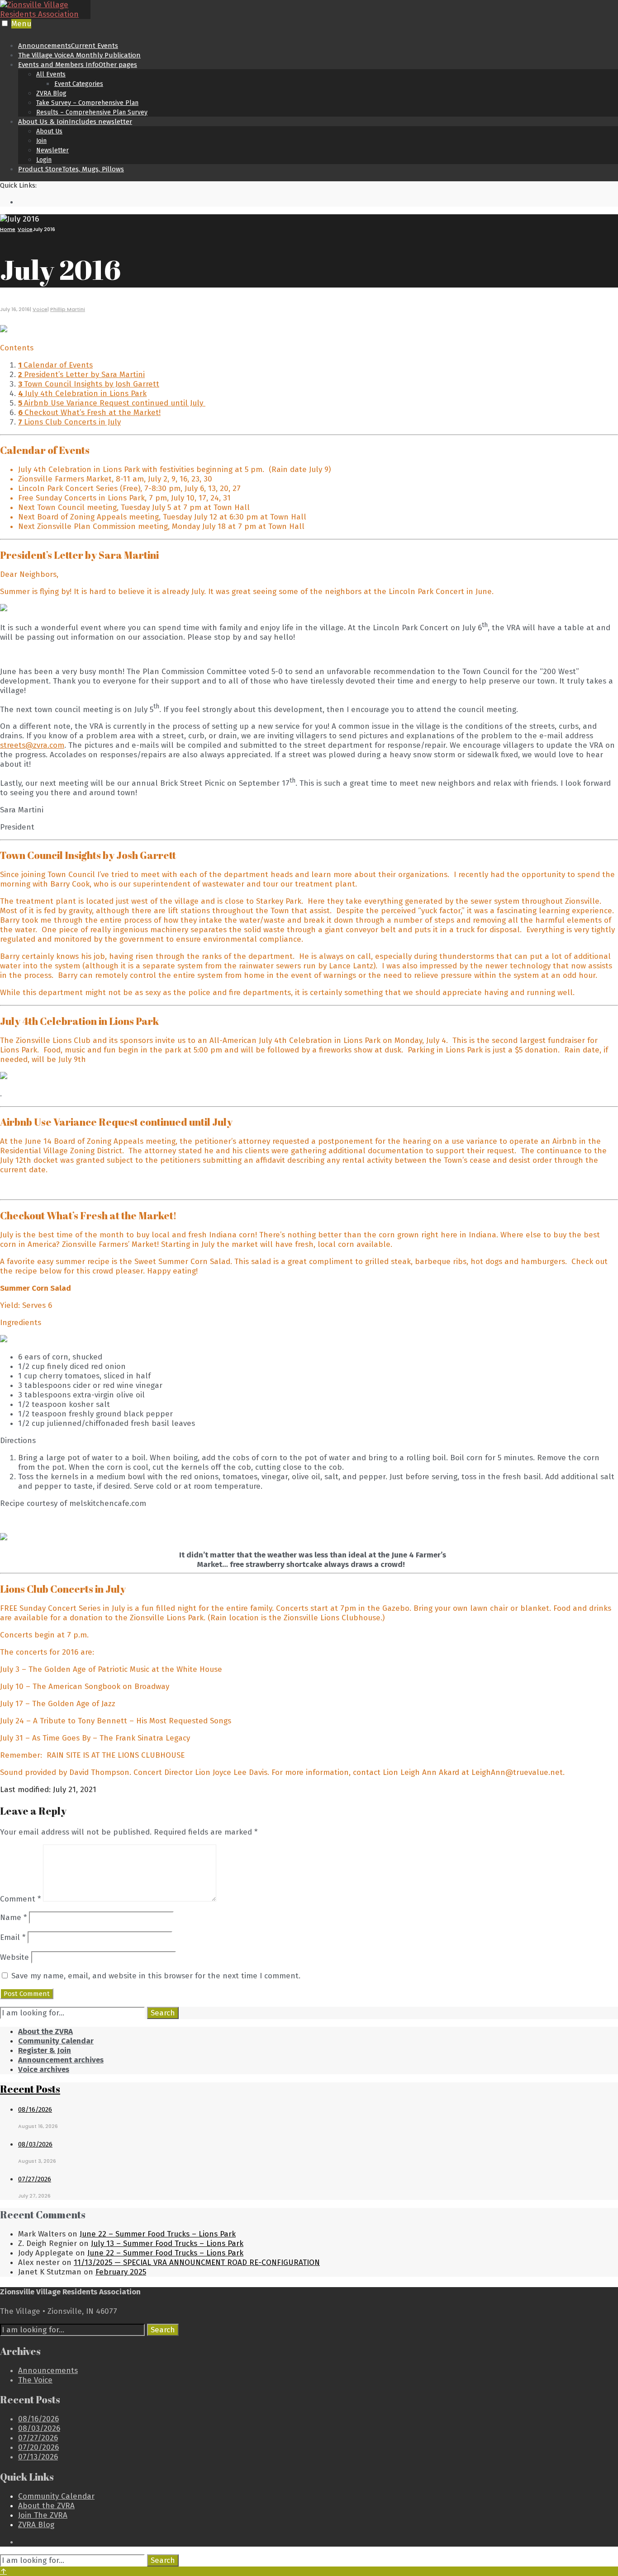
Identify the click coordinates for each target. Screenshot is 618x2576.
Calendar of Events (55, 365)
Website (14, 1957)
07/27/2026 (35, 2179)
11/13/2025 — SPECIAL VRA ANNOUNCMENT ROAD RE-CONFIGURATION (197, 2262)
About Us (49, 131)
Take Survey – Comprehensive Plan (87, 103)
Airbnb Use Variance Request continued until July (112, 403)
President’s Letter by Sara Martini (81, 375)
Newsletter (52, 150)
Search (163, 2013)
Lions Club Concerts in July (69, 422)
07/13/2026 (38, 2457)
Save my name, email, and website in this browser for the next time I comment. (156, 1976)
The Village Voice (79, 55)
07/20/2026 (38, 2447)
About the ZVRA (45, 2031)
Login (44, 160)
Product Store (71, 169)
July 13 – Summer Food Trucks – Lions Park (167, 2243)
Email (13, 1937)
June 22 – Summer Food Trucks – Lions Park (158, 2234)
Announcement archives (61, 2060)
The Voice (35, 2380)
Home (8, 229)
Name (13, 1918)
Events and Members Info (78, 65)
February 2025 (121, 2272)
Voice (25, 229)
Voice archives (44, 2069)
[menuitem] (318, 88)
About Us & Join (75, 122)
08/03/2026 (35, 2144)
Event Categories (79, 84)
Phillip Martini (68, 309)
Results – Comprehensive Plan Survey (92, 112)
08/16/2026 (35, 2109)
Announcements (68, 46)
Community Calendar (56, 2041)
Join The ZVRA (43, 2515)
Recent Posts (30, 2089)
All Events (51, 74)
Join (41, 141)
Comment (20, 1899)
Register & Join (45, 2050)
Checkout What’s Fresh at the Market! (89, 413)
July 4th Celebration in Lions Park (82, 394)
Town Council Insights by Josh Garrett (89, 384)
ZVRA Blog (51, 93)
